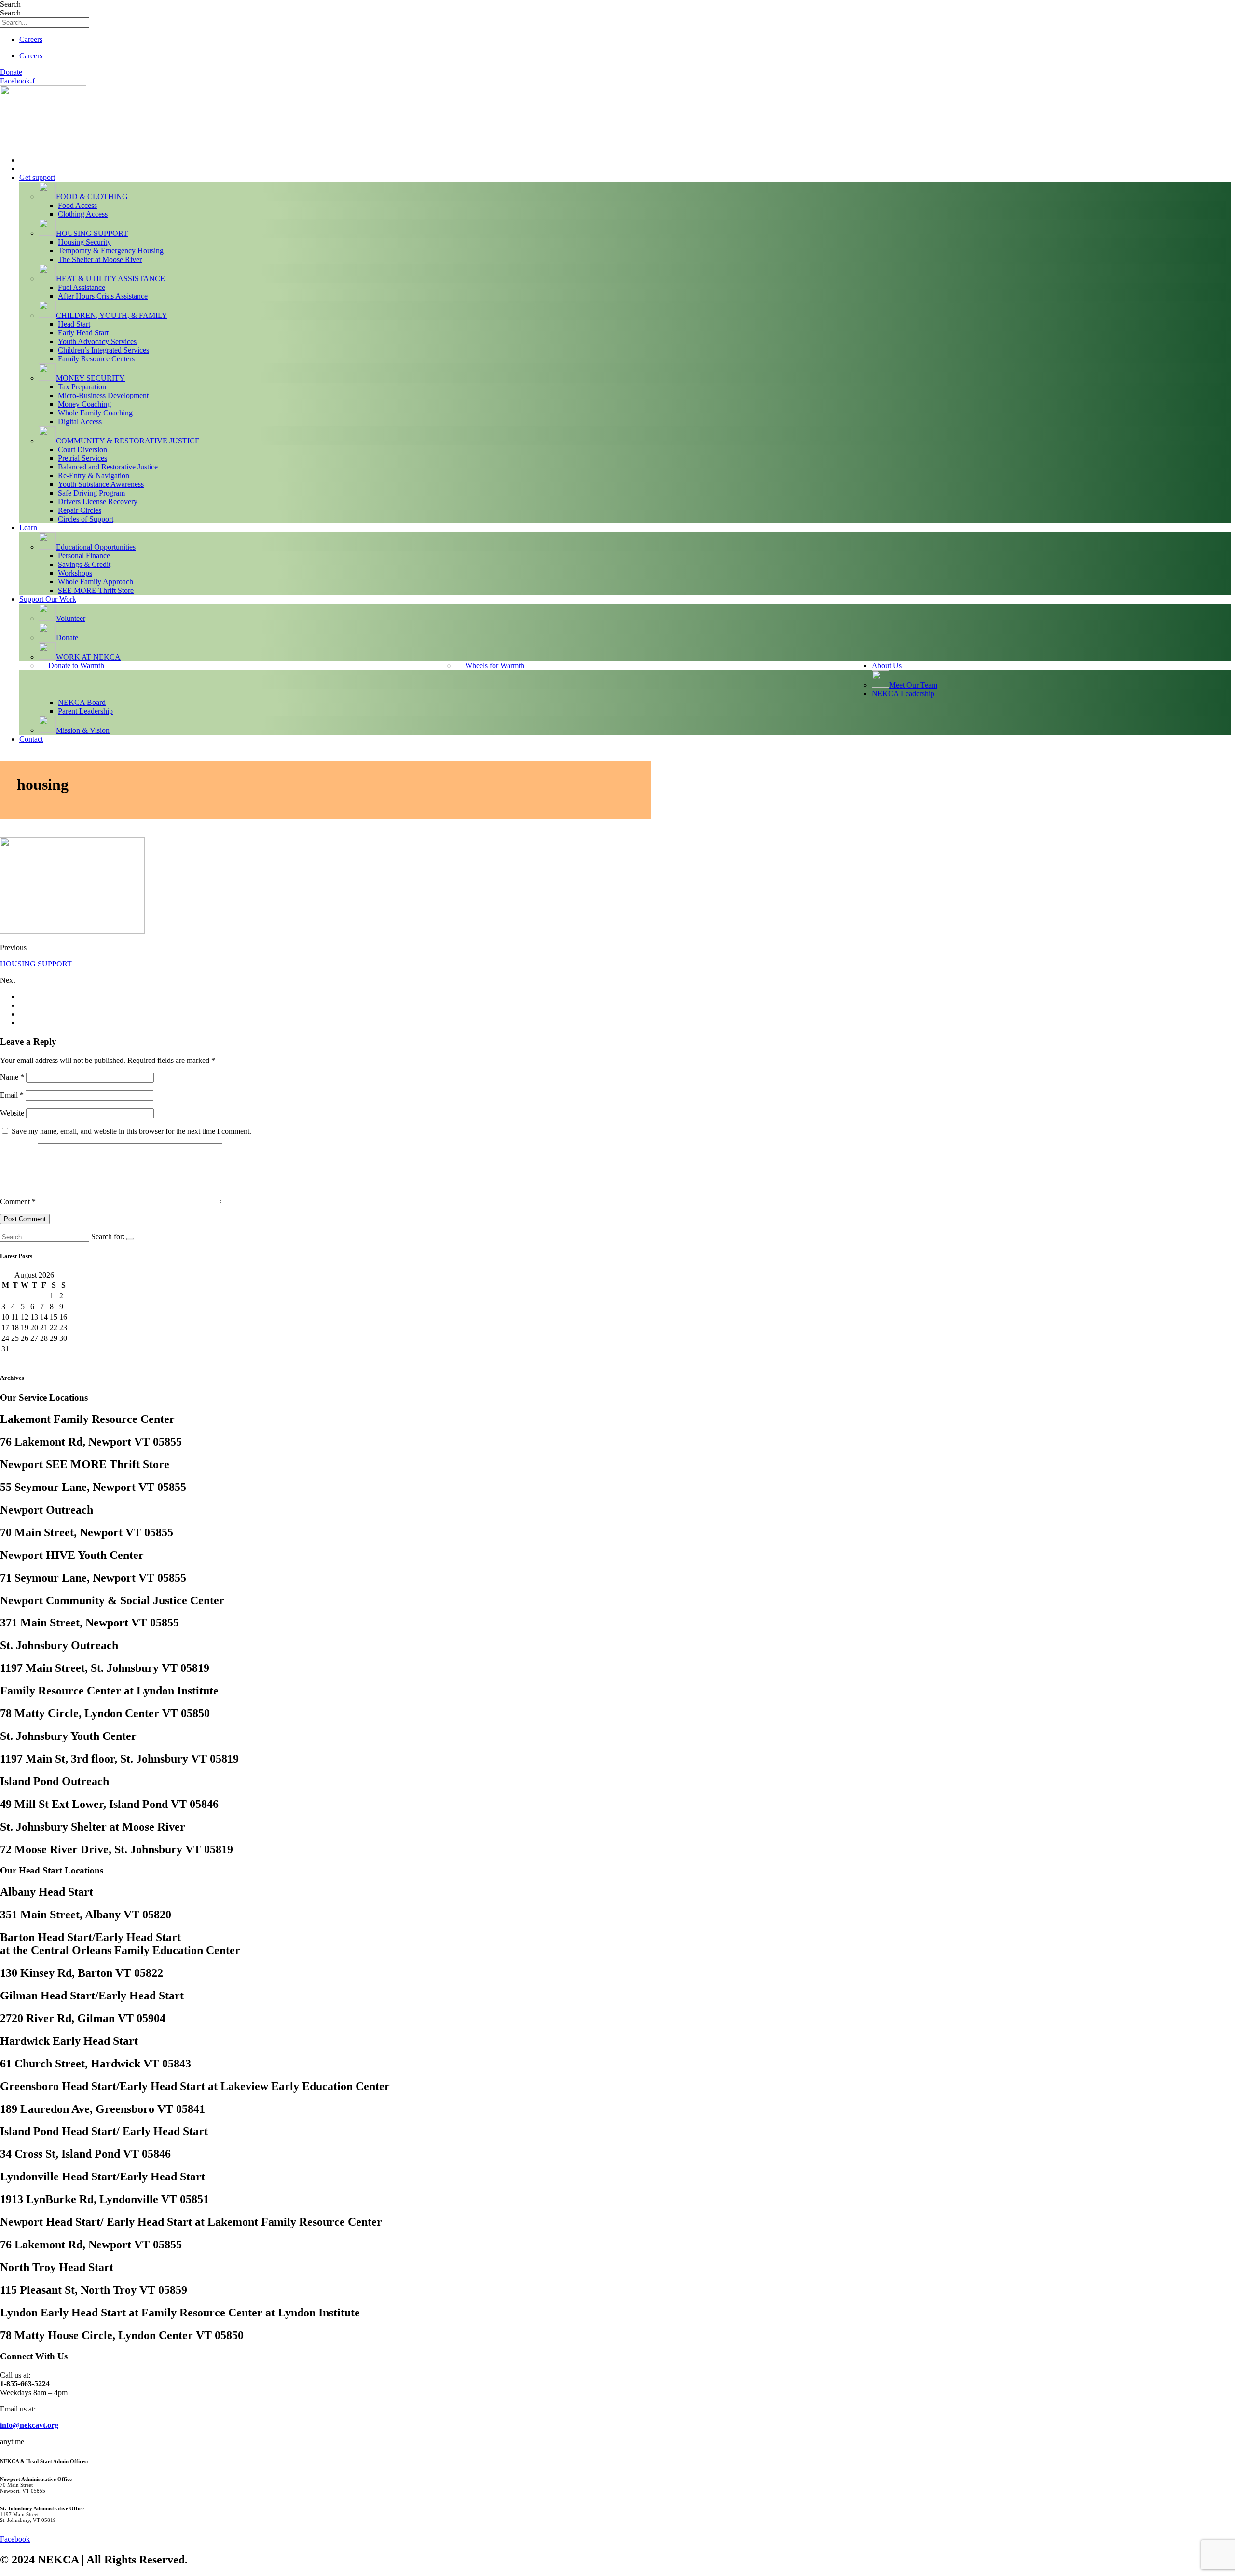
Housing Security (84, 242)
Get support (37, 177)
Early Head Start (83, 333)
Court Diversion (82, 449)
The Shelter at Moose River (100, 259)
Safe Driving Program (91, 493)
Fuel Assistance (82, 287)
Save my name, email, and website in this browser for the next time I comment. (131, 1131)
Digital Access (80, 421)
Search (10, 4)
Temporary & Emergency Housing (111, 251)
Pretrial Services (82, 458)
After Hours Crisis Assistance (103, 296)
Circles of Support (86, 519)
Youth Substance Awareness (101, 484)
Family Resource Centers (96, 359)
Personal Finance (84, 556)
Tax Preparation (82, 387)
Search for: (108, 1236)
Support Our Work (48, 599)
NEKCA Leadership (903, 694)
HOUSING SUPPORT (36, 964)
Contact (31, 739)
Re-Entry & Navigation (94, 475)
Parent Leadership (85, 711)
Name (12, 1077)
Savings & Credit (84, 564)
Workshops (75, 573)
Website (12, 1113)
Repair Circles (80, 510)
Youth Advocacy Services (97, 341)
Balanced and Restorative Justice (108, 467)
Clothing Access (83, 214)
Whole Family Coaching (95, 413)
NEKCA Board (82, 702)
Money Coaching (84, 404)
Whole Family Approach (96, 582)
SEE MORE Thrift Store (96, 590)
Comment (18, 1202)
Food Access (77, 205)
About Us (887, 666)
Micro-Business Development (103, 395)
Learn (28, 528)
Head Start (74, 324)
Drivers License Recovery (98, 502)
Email (12, 1095)
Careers (31, 39)
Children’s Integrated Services (103, 350)
